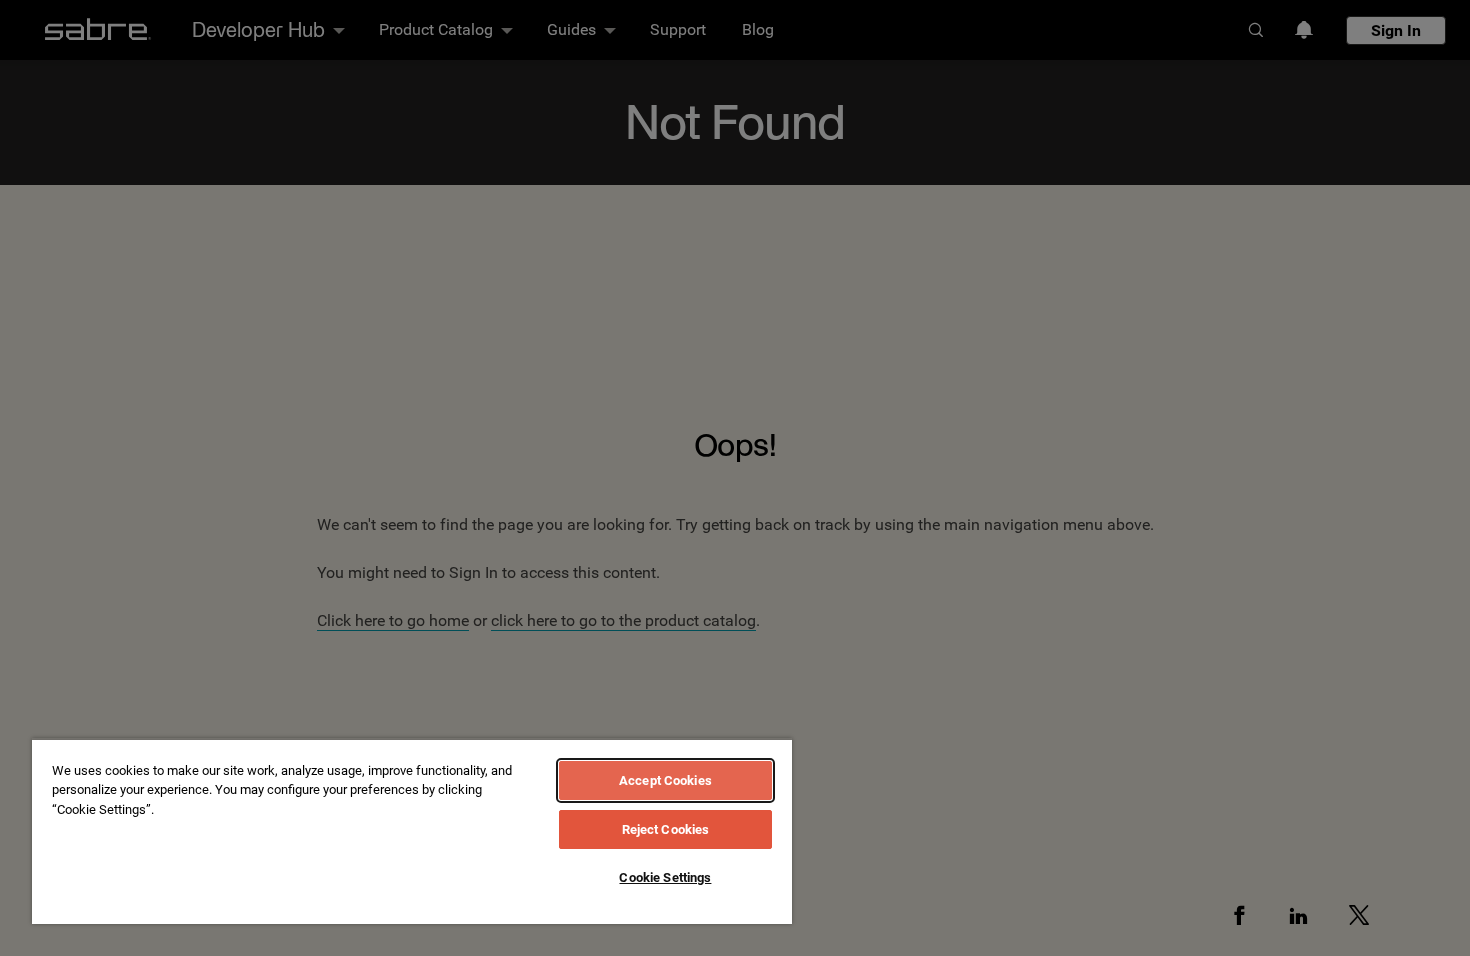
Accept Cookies (665, 780)
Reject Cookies (666, 829)
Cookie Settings (665, 877)
